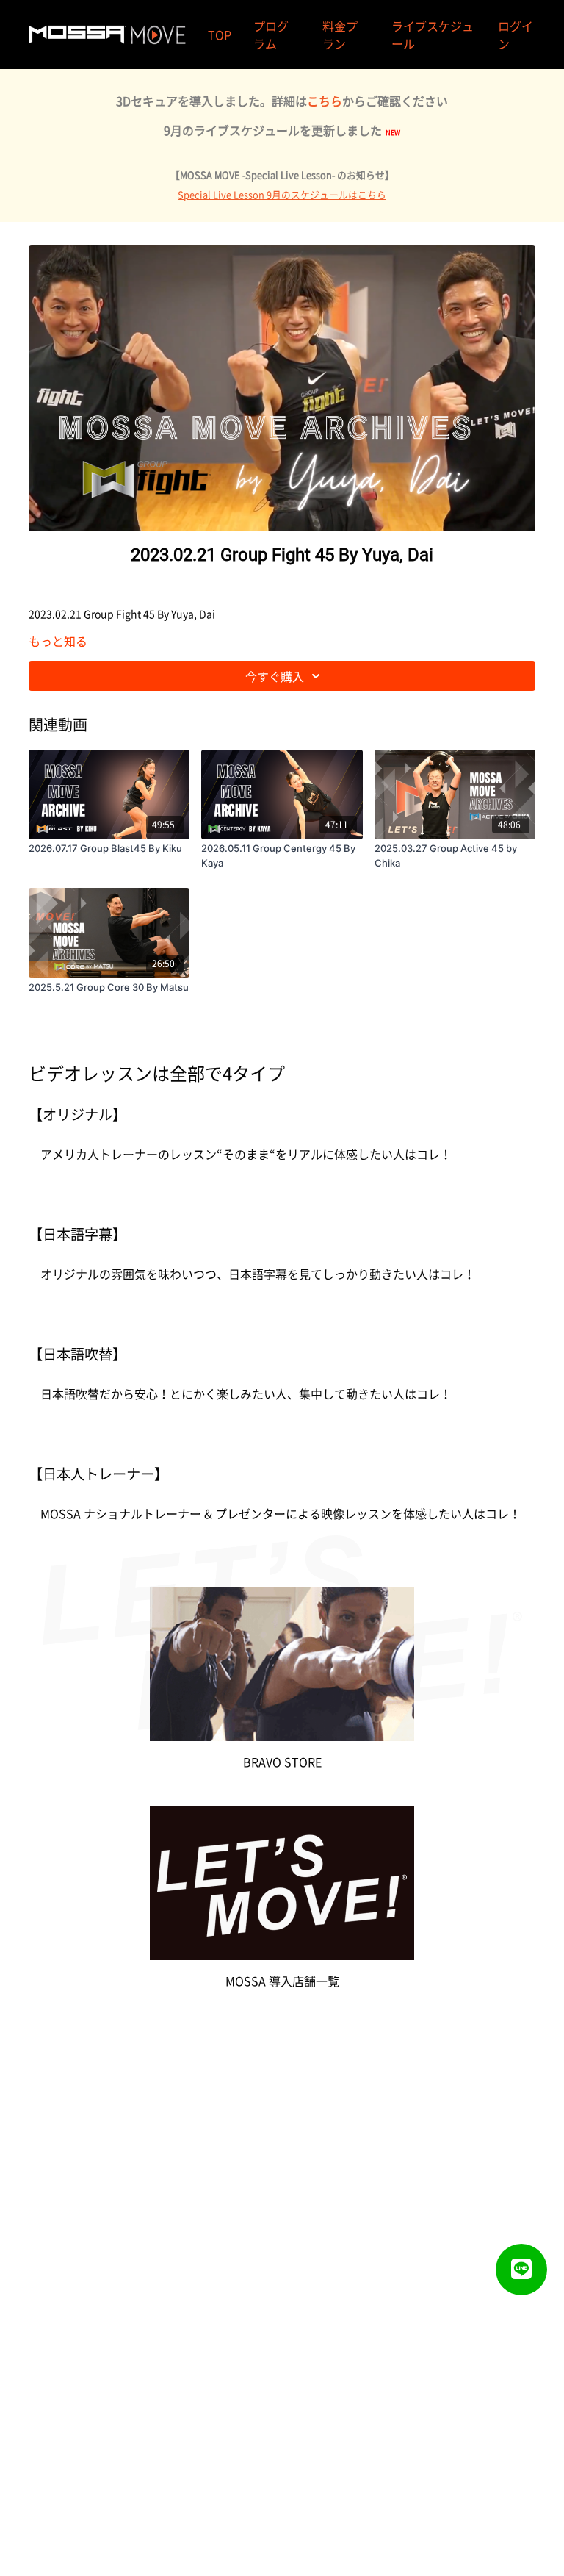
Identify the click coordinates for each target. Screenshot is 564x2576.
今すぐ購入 (275, 676)
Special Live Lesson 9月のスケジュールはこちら (282, 194)
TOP (220, 35)
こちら (325, 101)
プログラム (271, 35)
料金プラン (340, 35)
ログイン (516, 35)
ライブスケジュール (433, 35)
